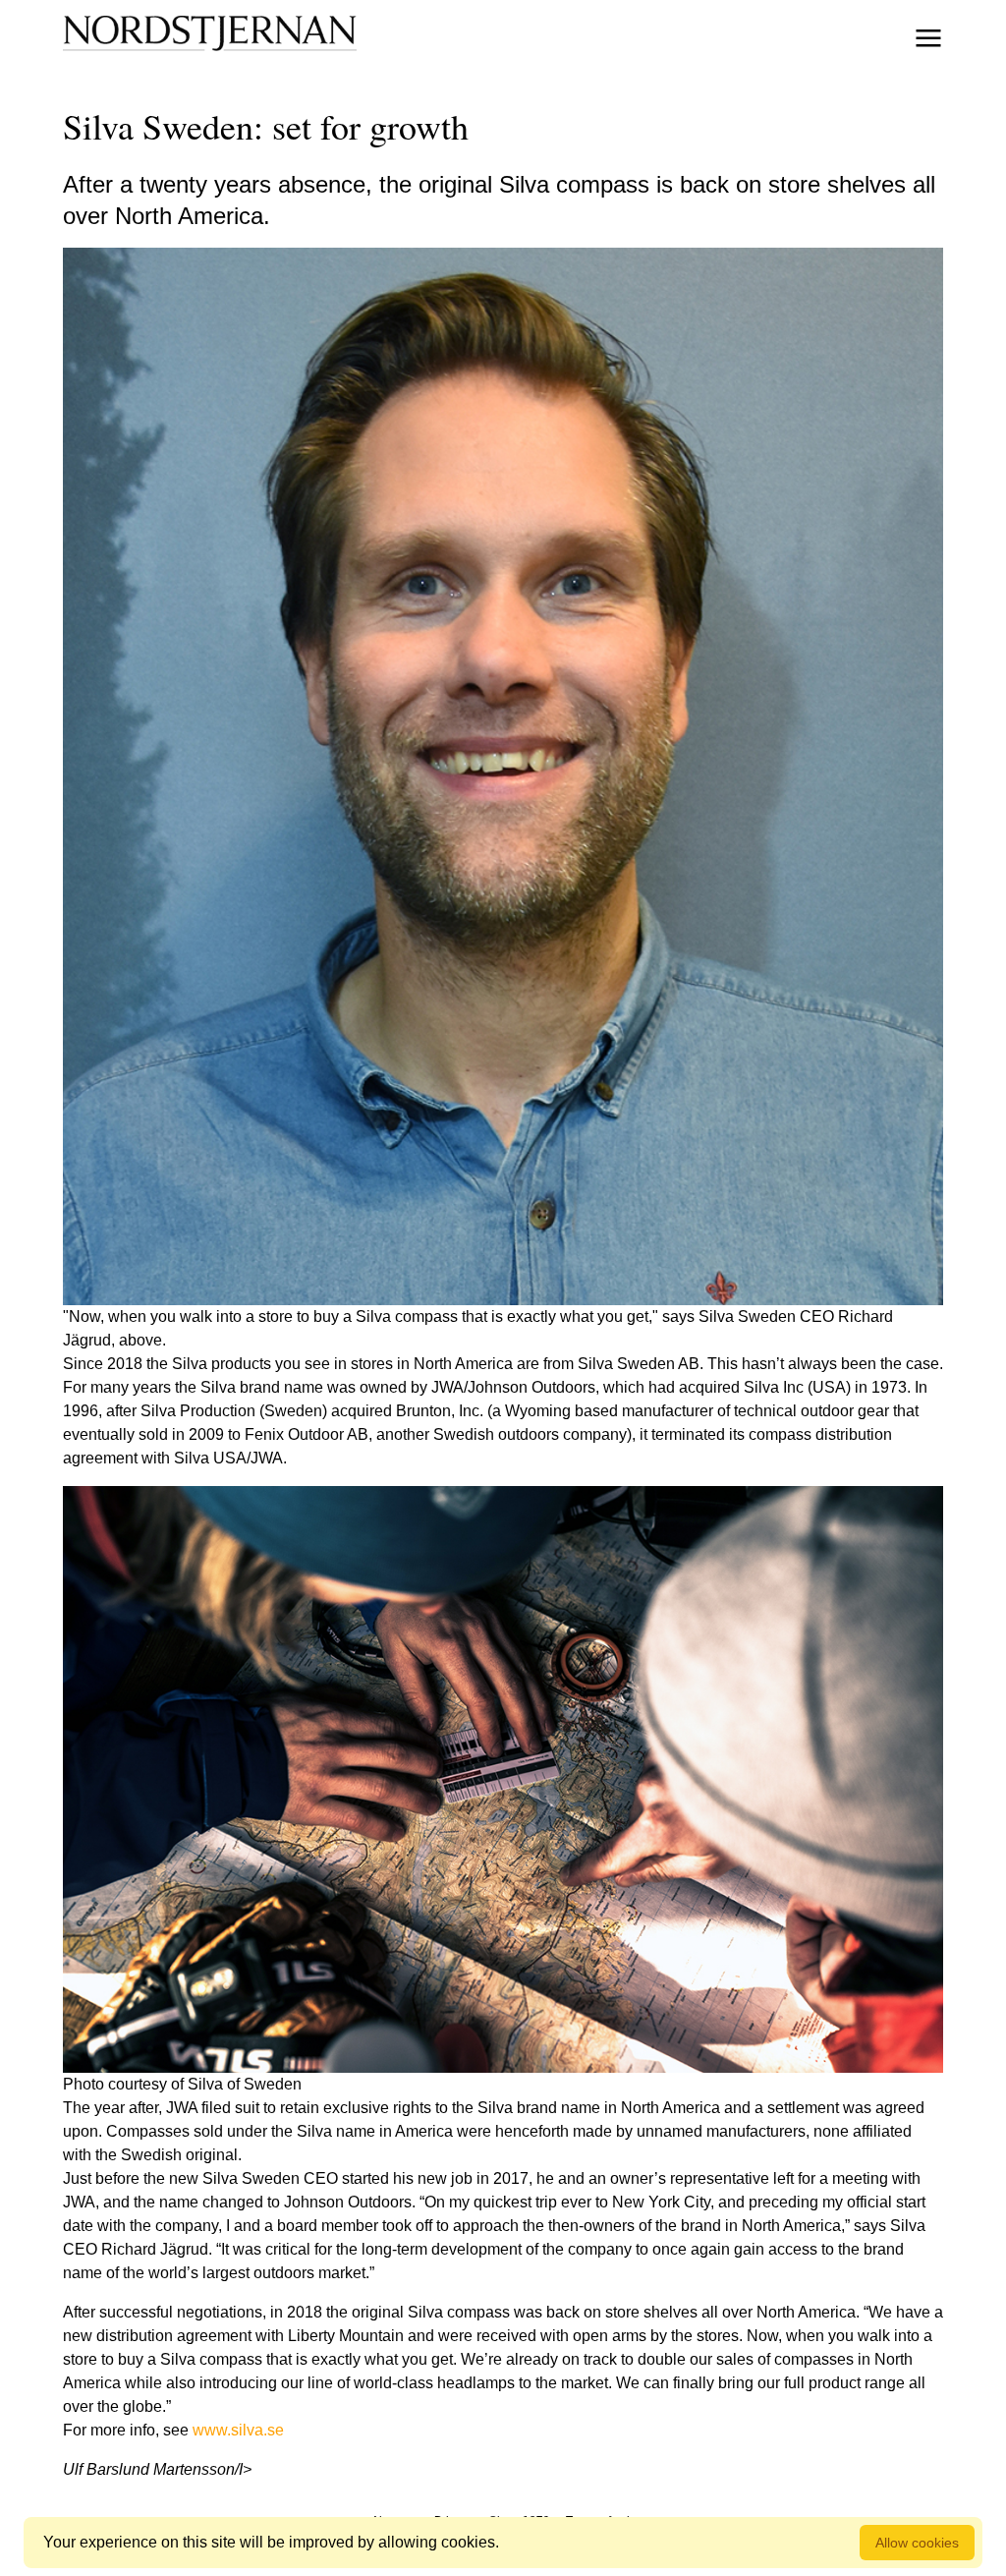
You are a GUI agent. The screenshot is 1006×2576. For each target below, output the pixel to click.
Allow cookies (917, 2543)
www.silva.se (238, 2430)
